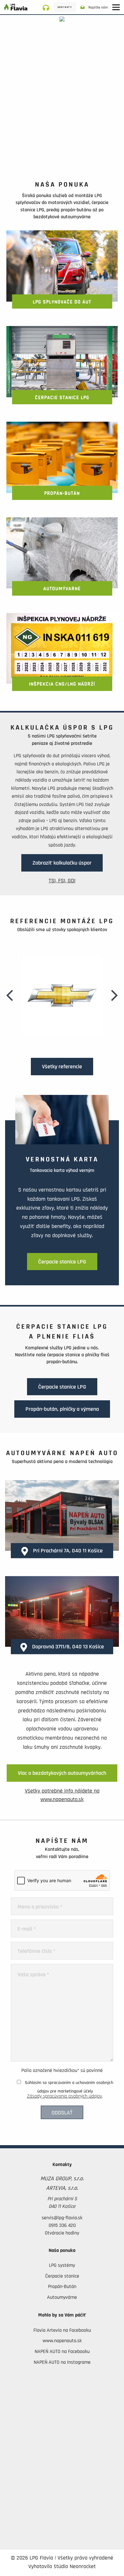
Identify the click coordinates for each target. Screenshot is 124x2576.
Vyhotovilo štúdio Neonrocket (62, 2566)
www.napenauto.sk (62, 2341)
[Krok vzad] (10, 995)
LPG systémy (62, 2265)
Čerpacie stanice (62, 2276)
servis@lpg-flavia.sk (62, 2218)
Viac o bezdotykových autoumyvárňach (62, 1773)
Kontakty (65, 7)
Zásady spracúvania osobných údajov (65, 2096)
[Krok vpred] (114, 995)
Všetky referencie (62, 1067)
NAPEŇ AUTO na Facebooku (62, 2351)
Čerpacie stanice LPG (62, 1262)
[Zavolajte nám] (48, 7)
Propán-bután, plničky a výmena (62, 1409)
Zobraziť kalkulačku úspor (62, 863)
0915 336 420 (62, 2225)
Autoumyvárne (62, 2297)
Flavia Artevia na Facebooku (62, 2330)
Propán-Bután (62, 2286)
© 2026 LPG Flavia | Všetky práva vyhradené (62, 2558)
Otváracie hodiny (62, 2233)
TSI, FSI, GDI (62, 881)
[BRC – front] (62, 92)
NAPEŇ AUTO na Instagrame (62, 2362)
